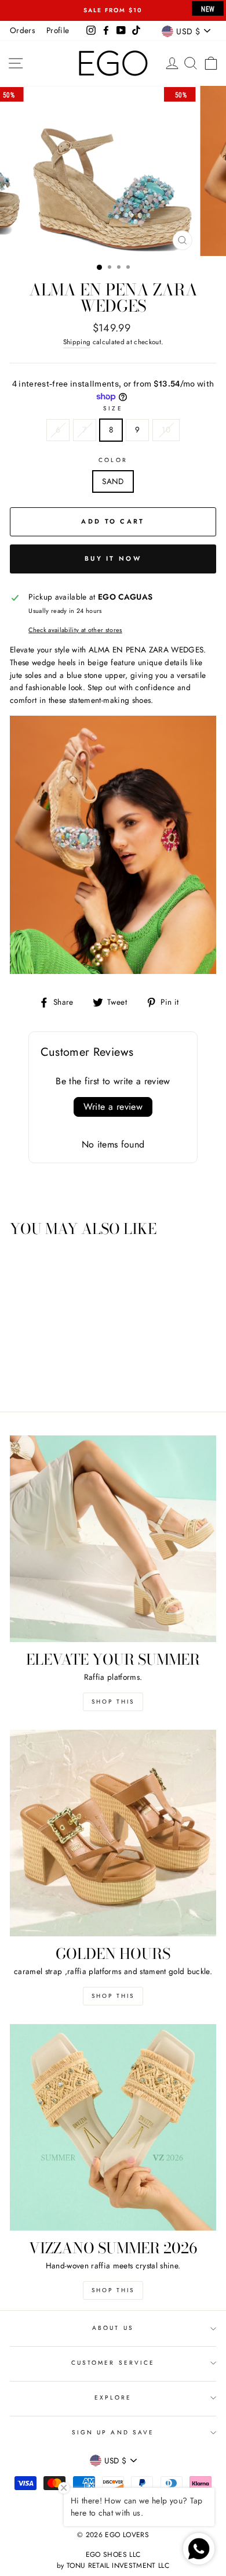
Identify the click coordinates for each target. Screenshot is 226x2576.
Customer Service (113, 2363)
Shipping (77, 342)
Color (113, 460)
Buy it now (113, 558)
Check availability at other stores (75, 630)
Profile (58, 30)
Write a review (113, 1107)
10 (166, 430)
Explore (113, 2398)
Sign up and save (113, 2432)
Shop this (113, 1702)
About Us (113, 2328)
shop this (113, 1996)
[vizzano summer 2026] (113, 2127)
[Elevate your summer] (113, 1539)
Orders (22, 30)
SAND (113, 481)
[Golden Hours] (113, 1833)
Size (113, 408)
